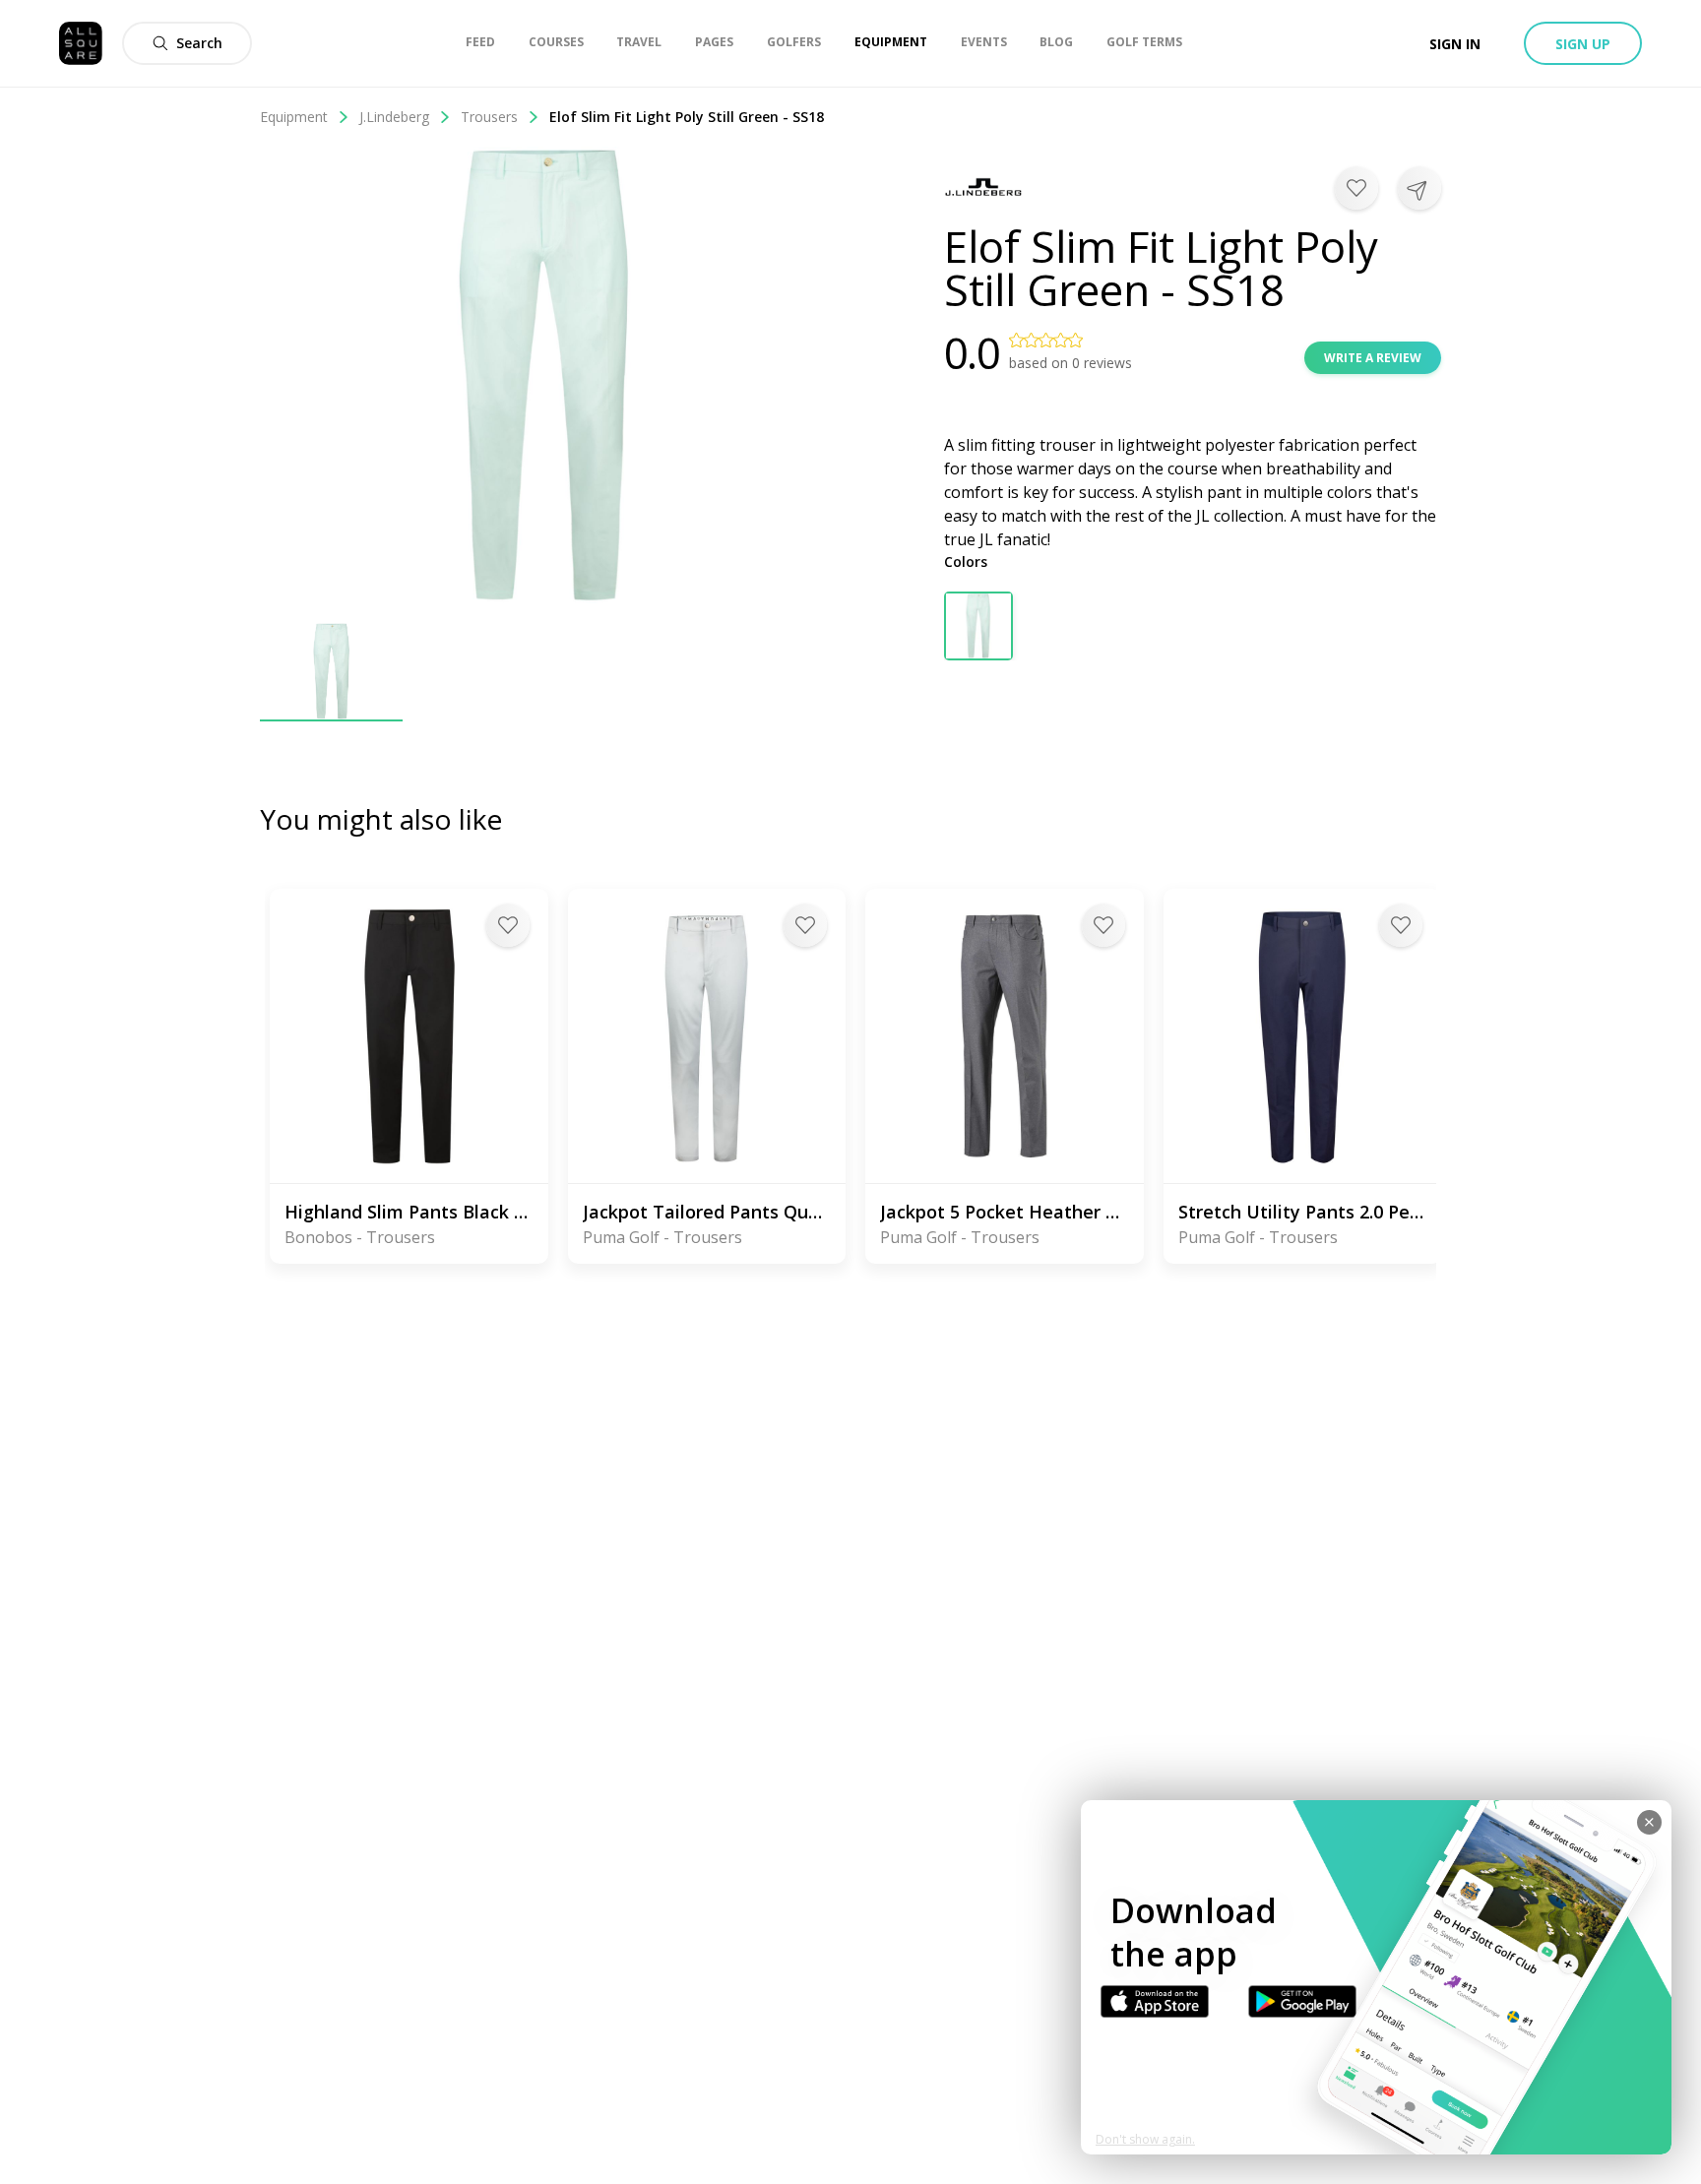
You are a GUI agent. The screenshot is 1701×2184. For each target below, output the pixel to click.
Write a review (1373, 358)
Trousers (489, 117)
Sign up (1583, 44)
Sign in (1455, 44)
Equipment (294, 117)
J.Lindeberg (394, 117)
